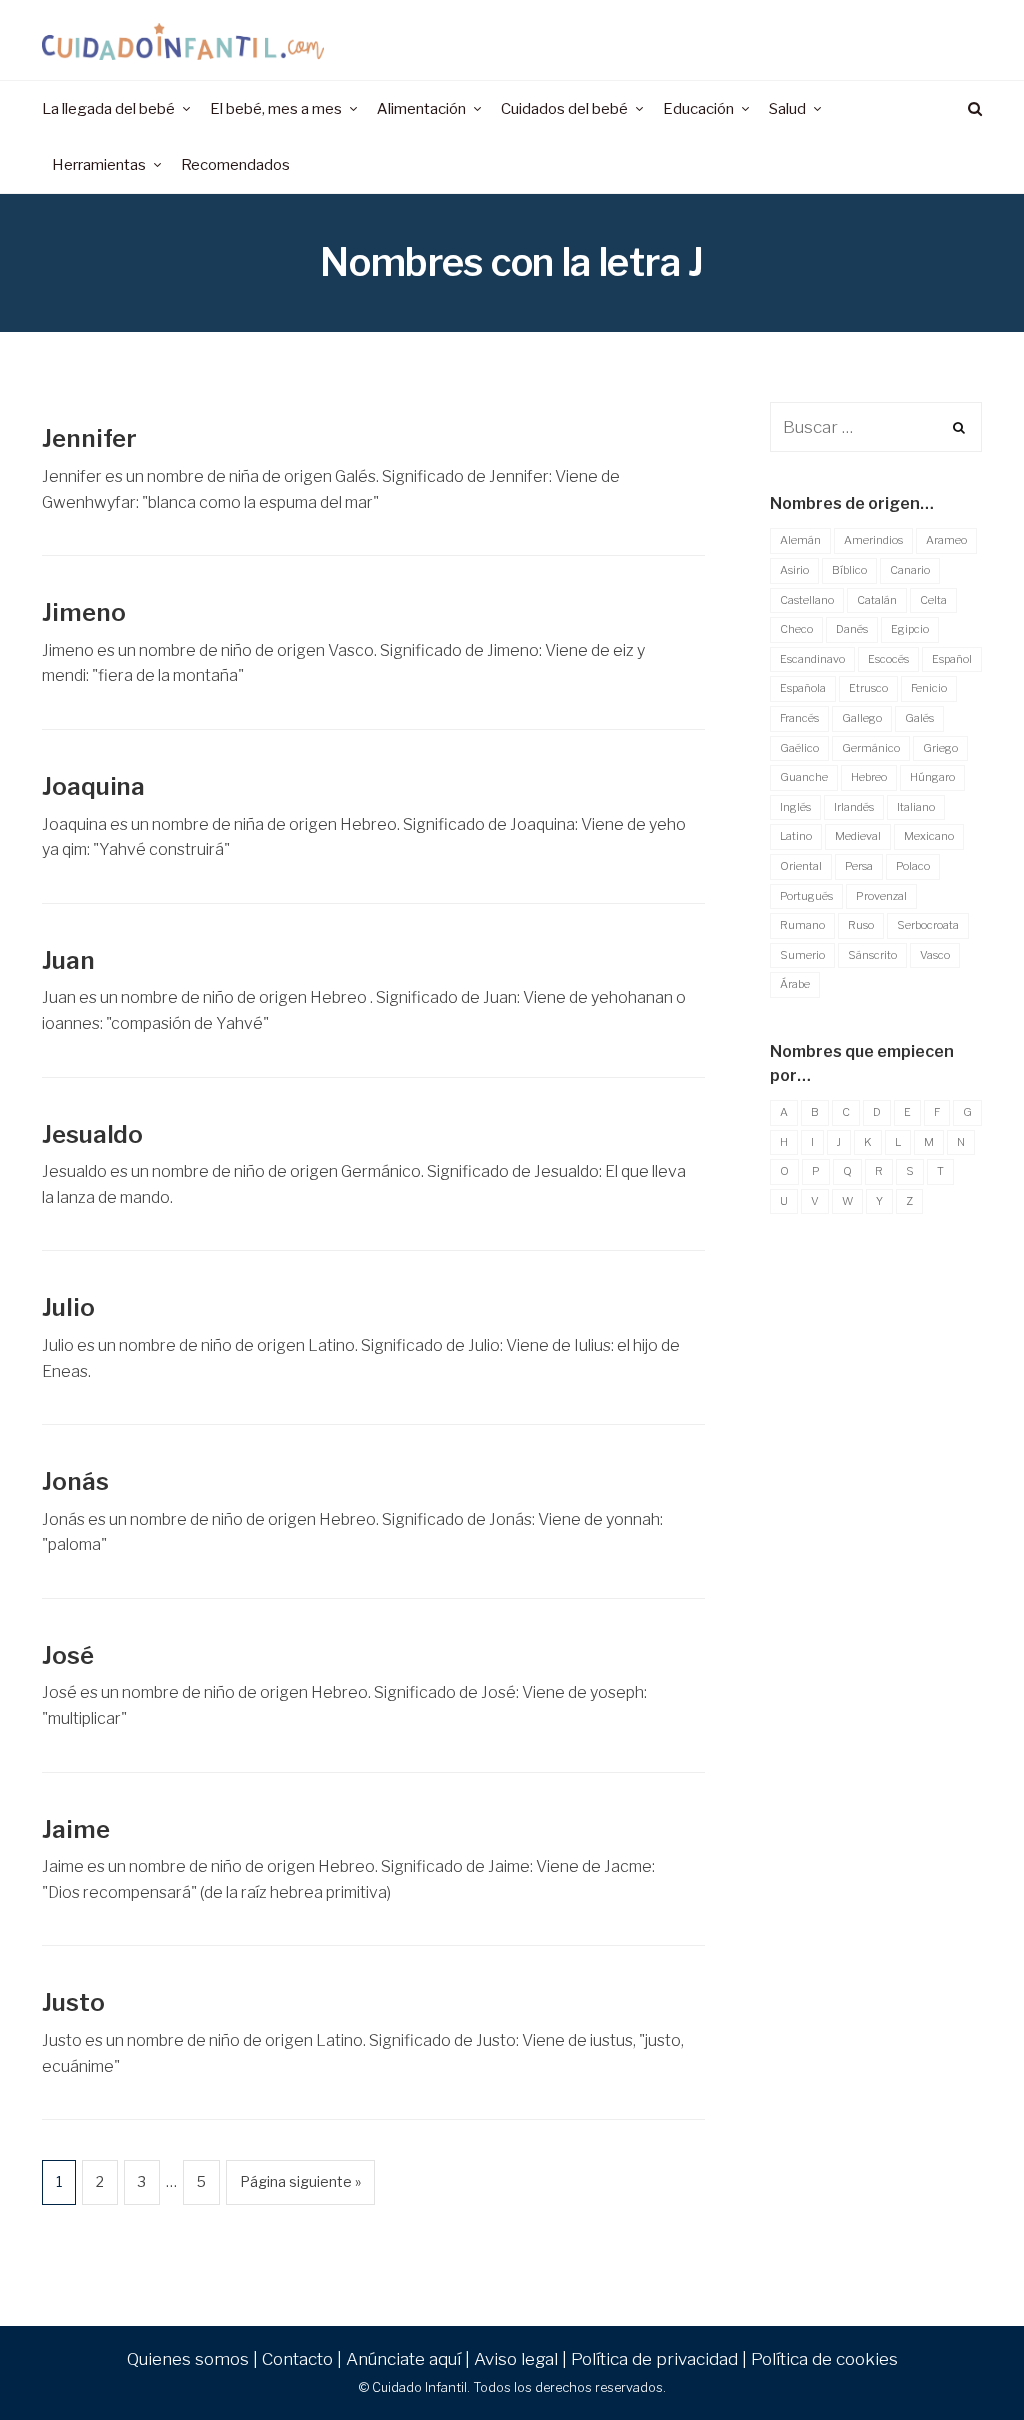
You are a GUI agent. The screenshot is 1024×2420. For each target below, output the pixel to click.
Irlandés (854, 807)
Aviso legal (516, 2359)
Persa (859, 866)
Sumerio (802, 955)
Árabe (795, 984)
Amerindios (873, 540)
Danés (852, 629)
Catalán (877, 600)
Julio (68, 1307)
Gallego (862, 718)
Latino (796, 836)
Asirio (794, 570)
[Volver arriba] (960, 2361)
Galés (919, 718)
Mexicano (929, 836)
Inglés (795, 807)
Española (803, 688)
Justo (73, 2002)
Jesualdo (92, 1134)
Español (952, 659)
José (68, 1655)
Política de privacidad (654, 2359)
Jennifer (89, 438)
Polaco (913, 866)
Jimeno (83, 612)
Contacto (297, 2359)
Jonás (75, 1481)
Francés (799, 718)
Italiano (916, 807)
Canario (910, 570)
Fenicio (929, 688)
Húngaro (932, 777)
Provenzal (881, 896)
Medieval (858, 836)
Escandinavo (812, 659)
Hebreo (869, 777)
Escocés (888, 659)
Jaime (76, 1829)
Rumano (802, 925)
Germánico (871, 748)
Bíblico (849, 570)
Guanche (804, 777)
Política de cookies (824, 2359)
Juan (68, 960)
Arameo (946, 540)
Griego (940, 748)
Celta (933, 600)
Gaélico (799, 748)
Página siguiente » (300, 2181)
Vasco (935, 955)
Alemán (800, 540)
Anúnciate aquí (403, 2359)
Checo (796, 629)
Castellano (807, 600)
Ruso (861, 925)
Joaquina (93, 786)
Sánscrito (872, 955)
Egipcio (910, 629)
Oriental (801, 866)
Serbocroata (928, 925)
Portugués (806, 896)
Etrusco (868, 688)
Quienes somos (188, 2359)
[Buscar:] (876, 427)
